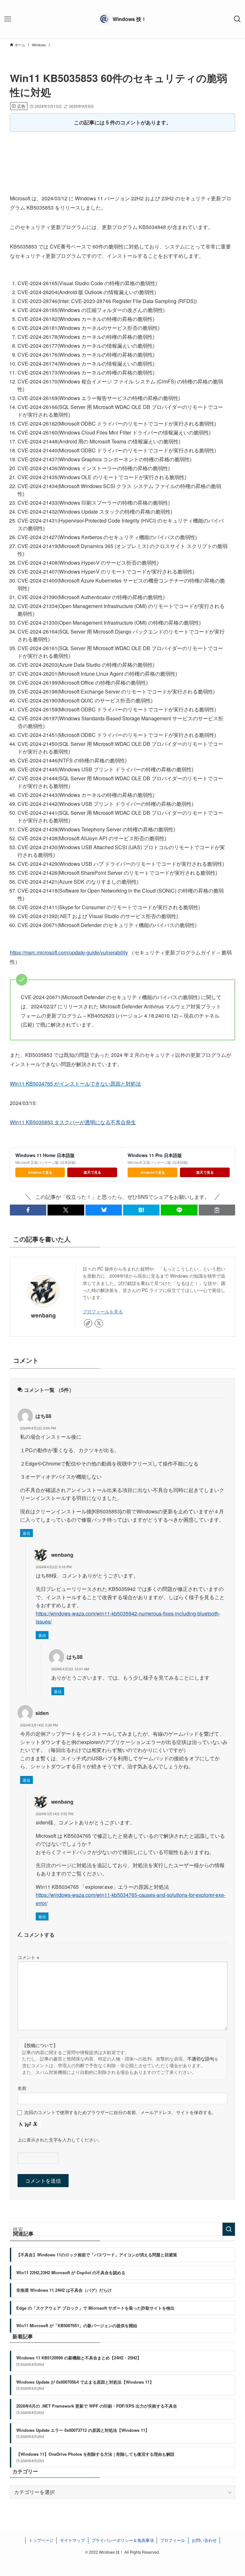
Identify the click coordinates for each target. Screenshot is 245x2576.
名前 (22, 2088)
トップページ (41, 2540)
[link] (88, 1323)
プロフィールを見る (103, 1311)
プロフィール (173, 2540)
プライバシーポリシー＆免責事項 (123, 2540)
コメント (28, 1957)
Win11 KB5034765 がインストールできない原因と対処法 (75, 1084)
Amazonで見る (40, 1172)
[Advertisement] (123, 156)
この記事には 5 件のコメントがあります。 (123, 122)
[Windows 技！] (122, 19)
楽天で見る (92, 1172)
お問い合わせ (204, 2540)
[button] (28, 1210)
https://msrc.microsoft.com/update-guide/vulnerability (69, 952)
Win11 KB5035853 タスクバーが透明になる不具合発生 (73, 1122)
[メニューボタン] (8, 19)
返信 (26, 1533)
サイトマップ (72, 2540)
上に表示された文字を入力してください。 (60, 2139)
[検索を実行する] (229, 2229)
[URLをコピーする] (217, 1210)
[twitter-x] (99, 1323)
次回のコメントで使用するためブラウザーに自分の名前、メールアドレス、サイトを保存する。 (120, 2112)
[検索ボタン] (237, 19)
